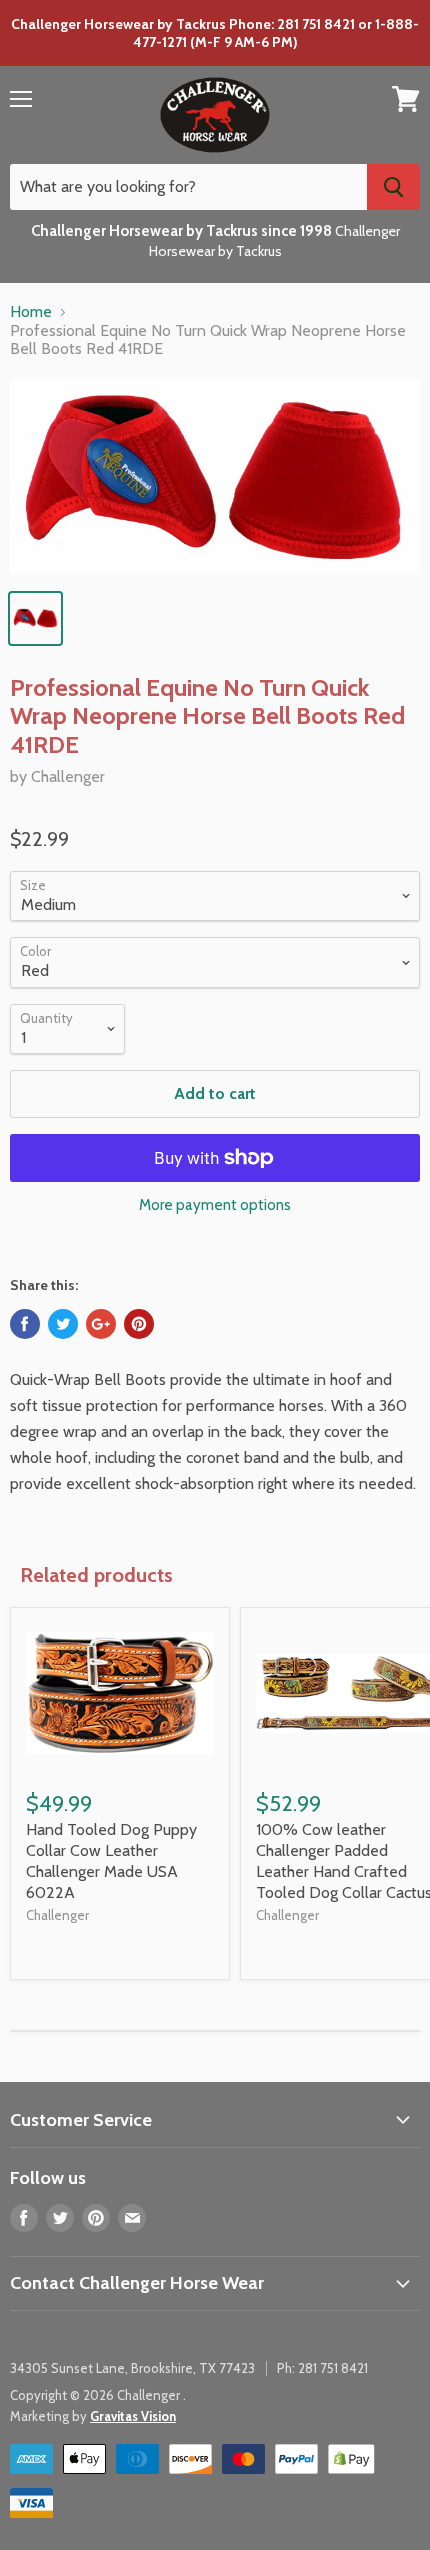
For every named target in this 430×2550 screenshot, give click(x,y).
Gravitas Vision (133, 2416)
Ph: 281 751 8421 (322, 2368)
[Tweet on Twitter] (63, 1324)
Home (31, 312)
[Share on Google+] (101, 1324)
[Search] (393, 187)
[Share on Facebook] (25, 1324)
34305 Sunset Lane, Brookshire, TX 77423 (132, 2368)
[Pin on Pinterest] (139, 1324)
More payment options (215, 1205)
